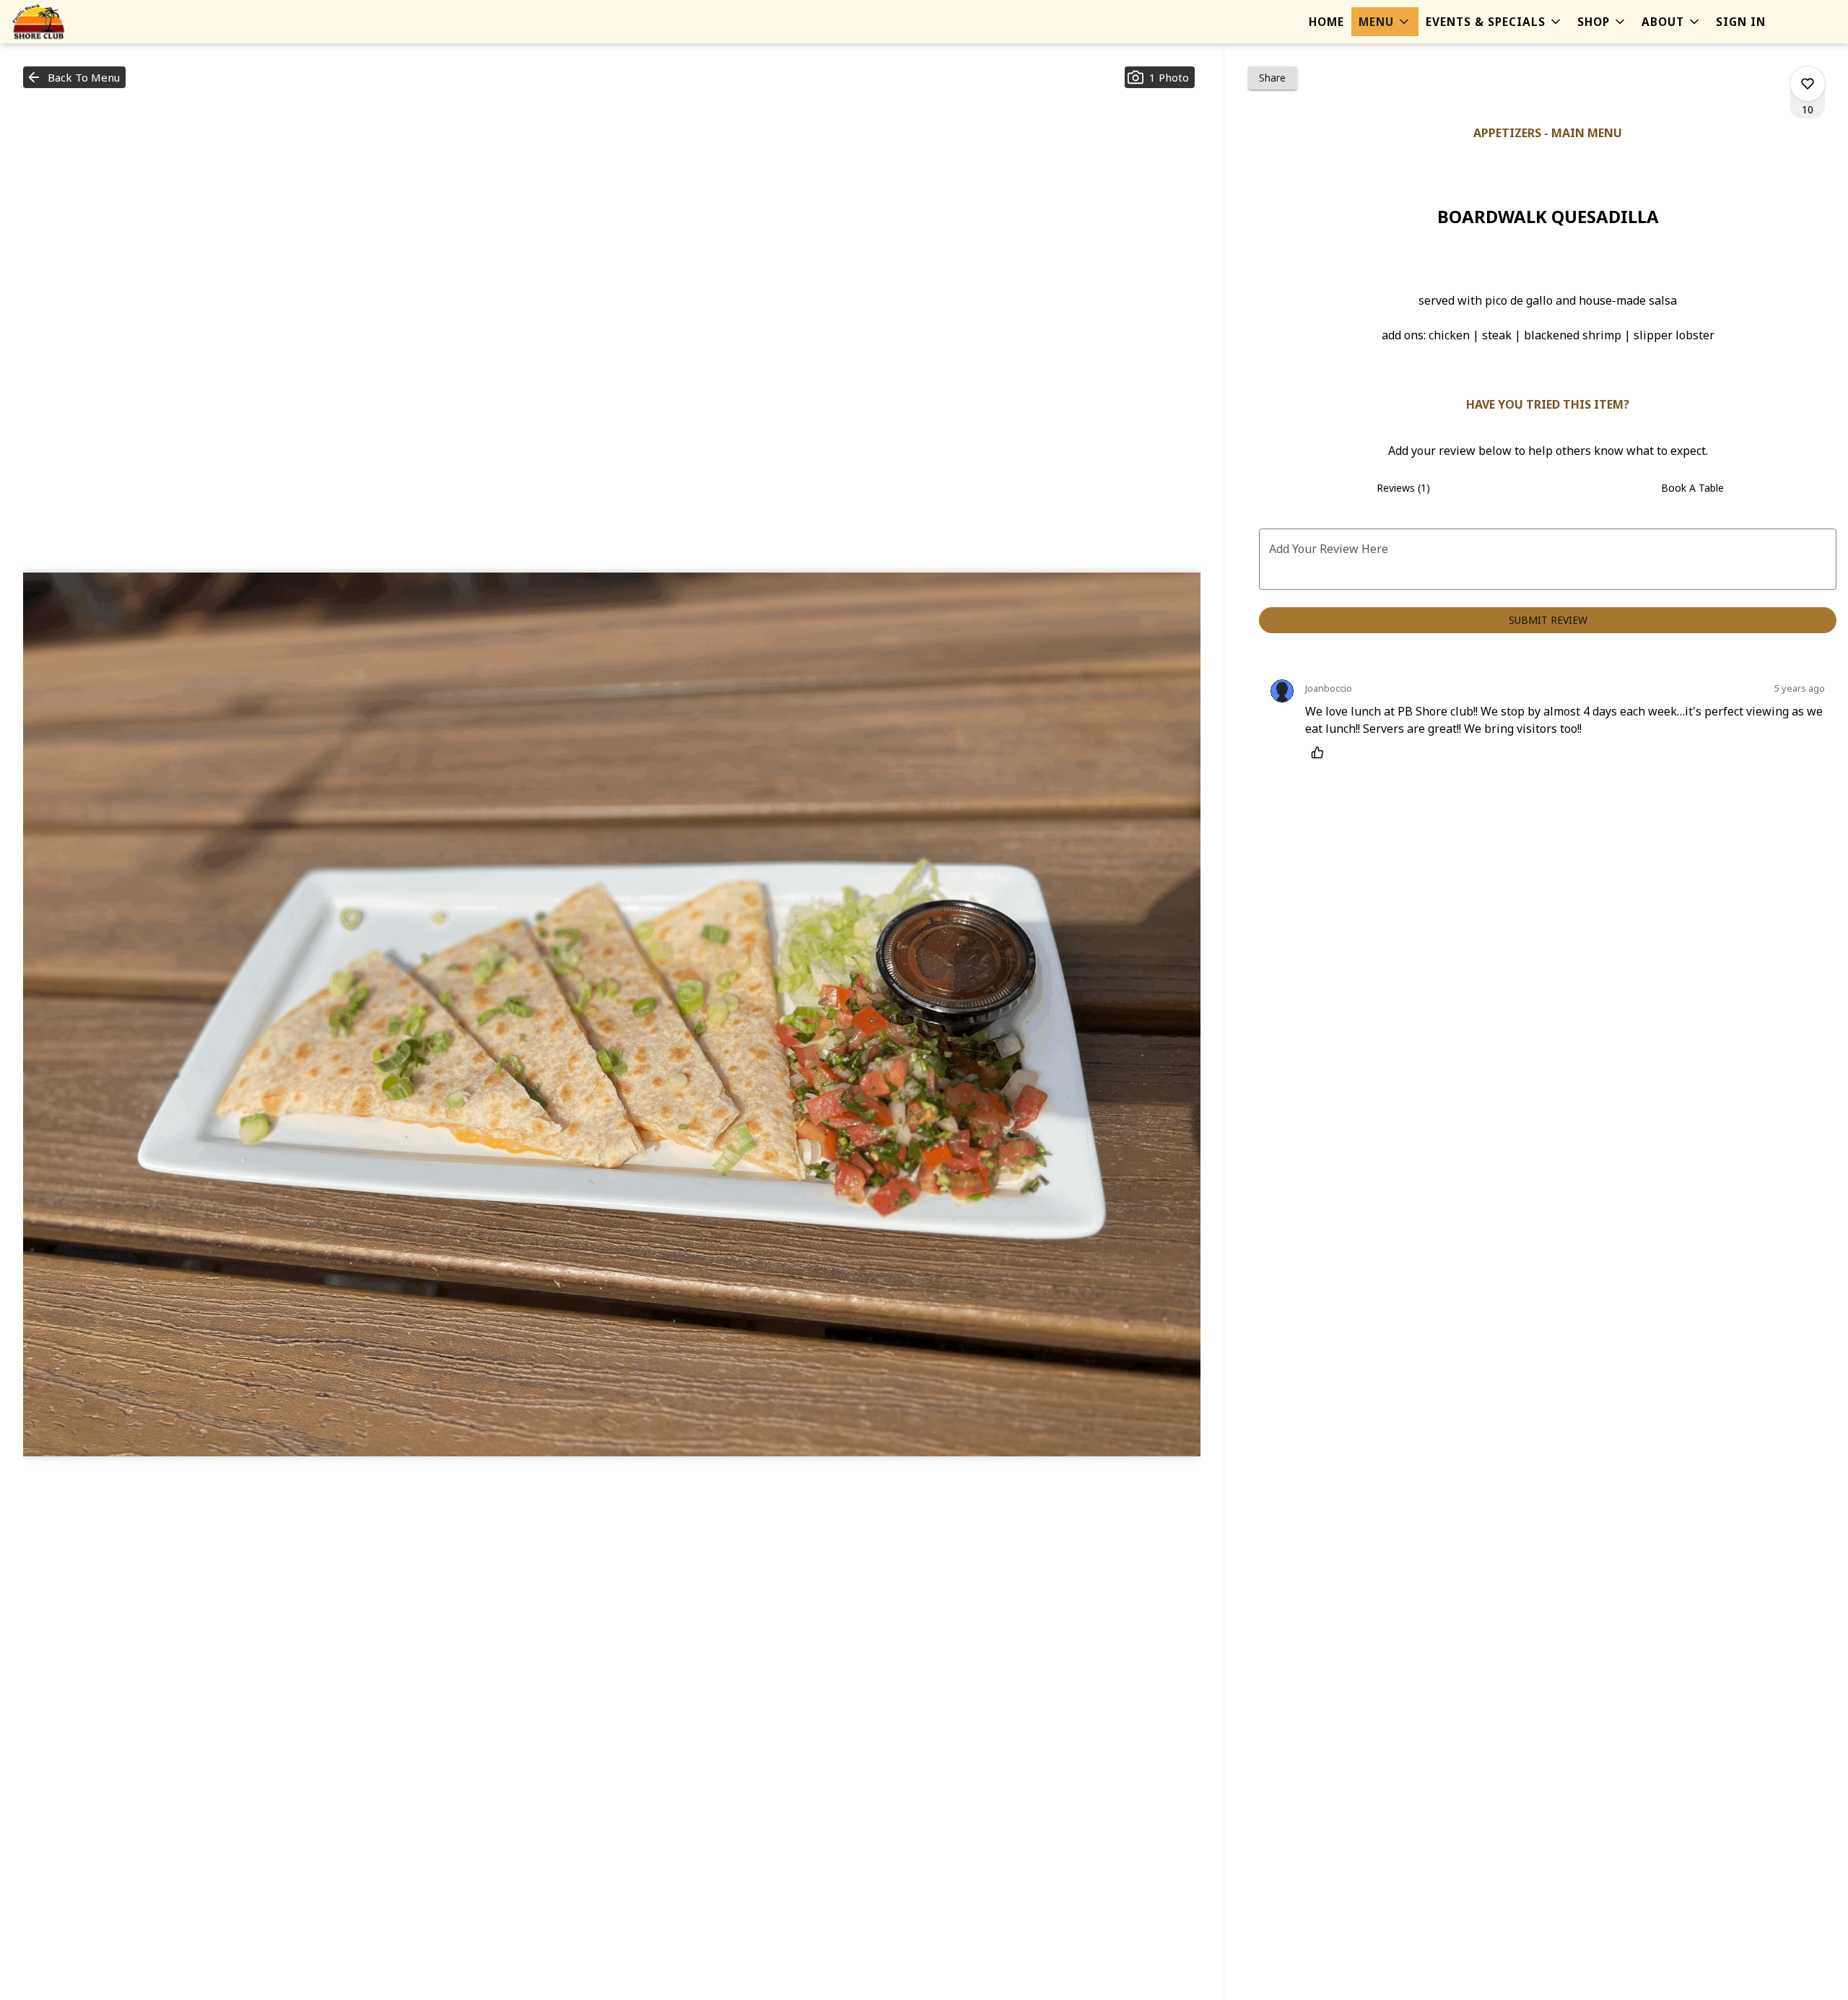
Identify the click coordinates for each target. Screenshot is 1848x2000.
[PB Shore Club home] (77, 22)
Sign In (1741, 22)
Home (1326, 22)
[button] (1385, 22)
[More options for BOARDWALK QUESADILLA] (1808, 84)
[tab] (1403, 488)
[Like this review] (1321, 752)
